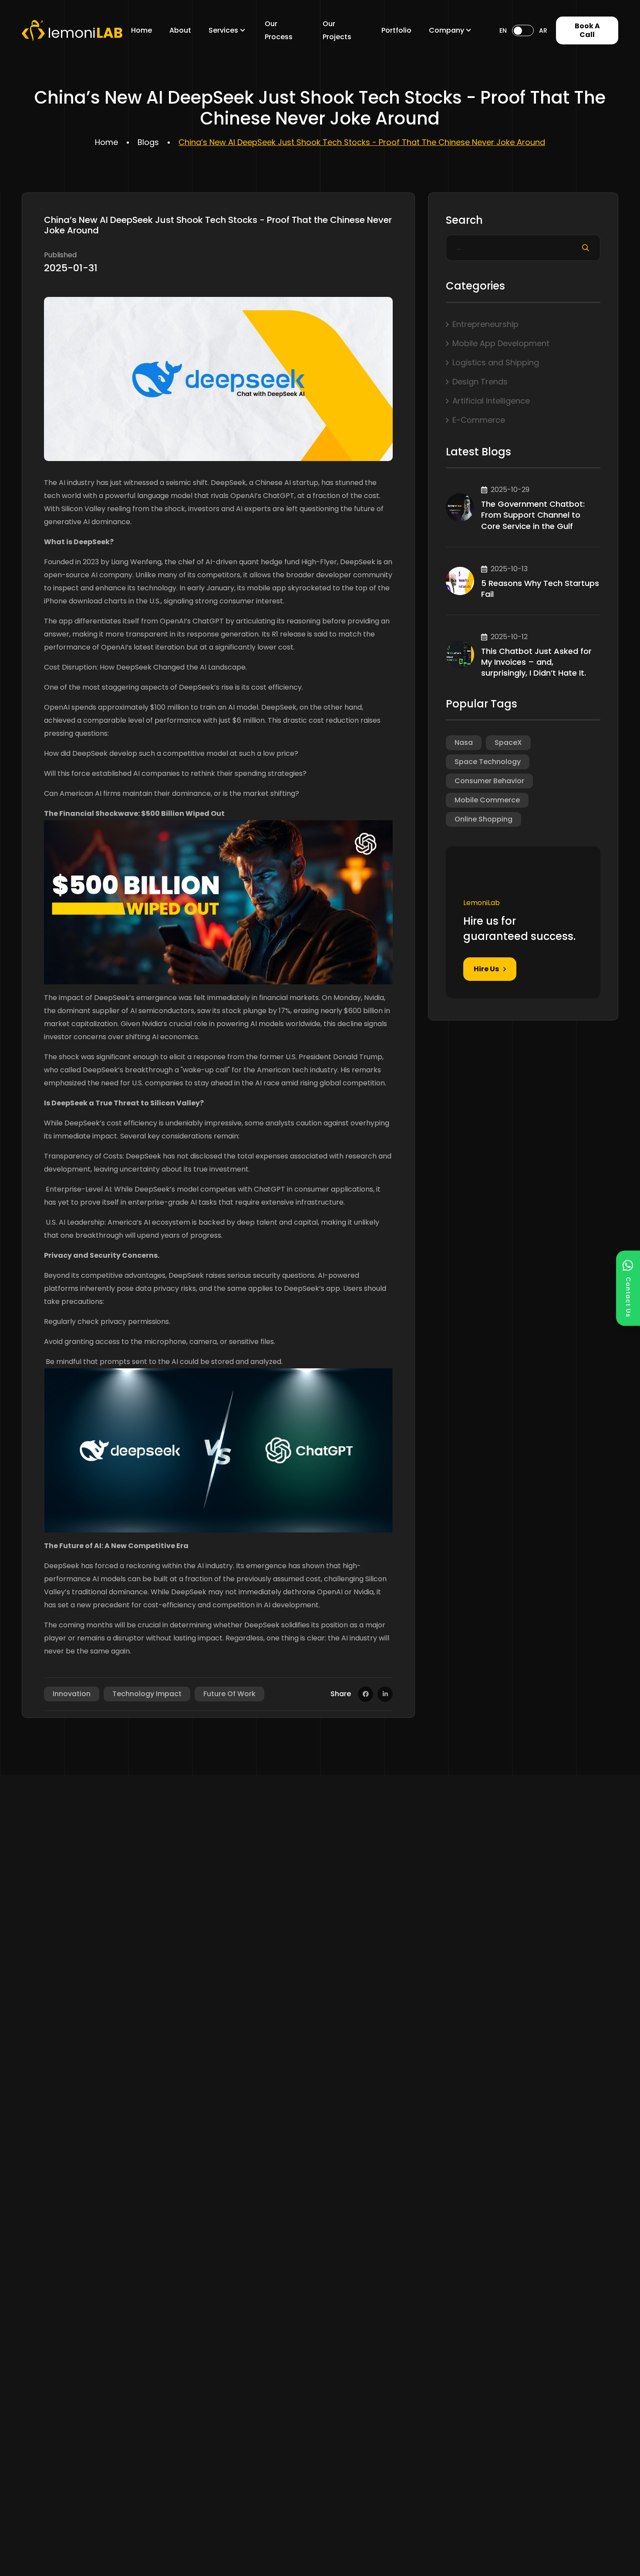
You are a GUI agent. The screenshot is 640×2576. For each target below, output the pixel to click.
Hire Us (486, 969)
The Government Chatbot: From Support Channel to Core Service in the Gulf (533, 515)
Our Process (279, 30)
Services (223, 30)
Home (141, 30)
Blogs (148, 142)
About (180, 30)
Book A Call (587, 30)
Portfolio (396, 30)
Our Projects (337, 30)
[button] (628, 1288)
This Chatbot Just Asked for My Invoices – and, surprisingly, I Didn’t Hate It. (536, 662)
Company (446, 30)
